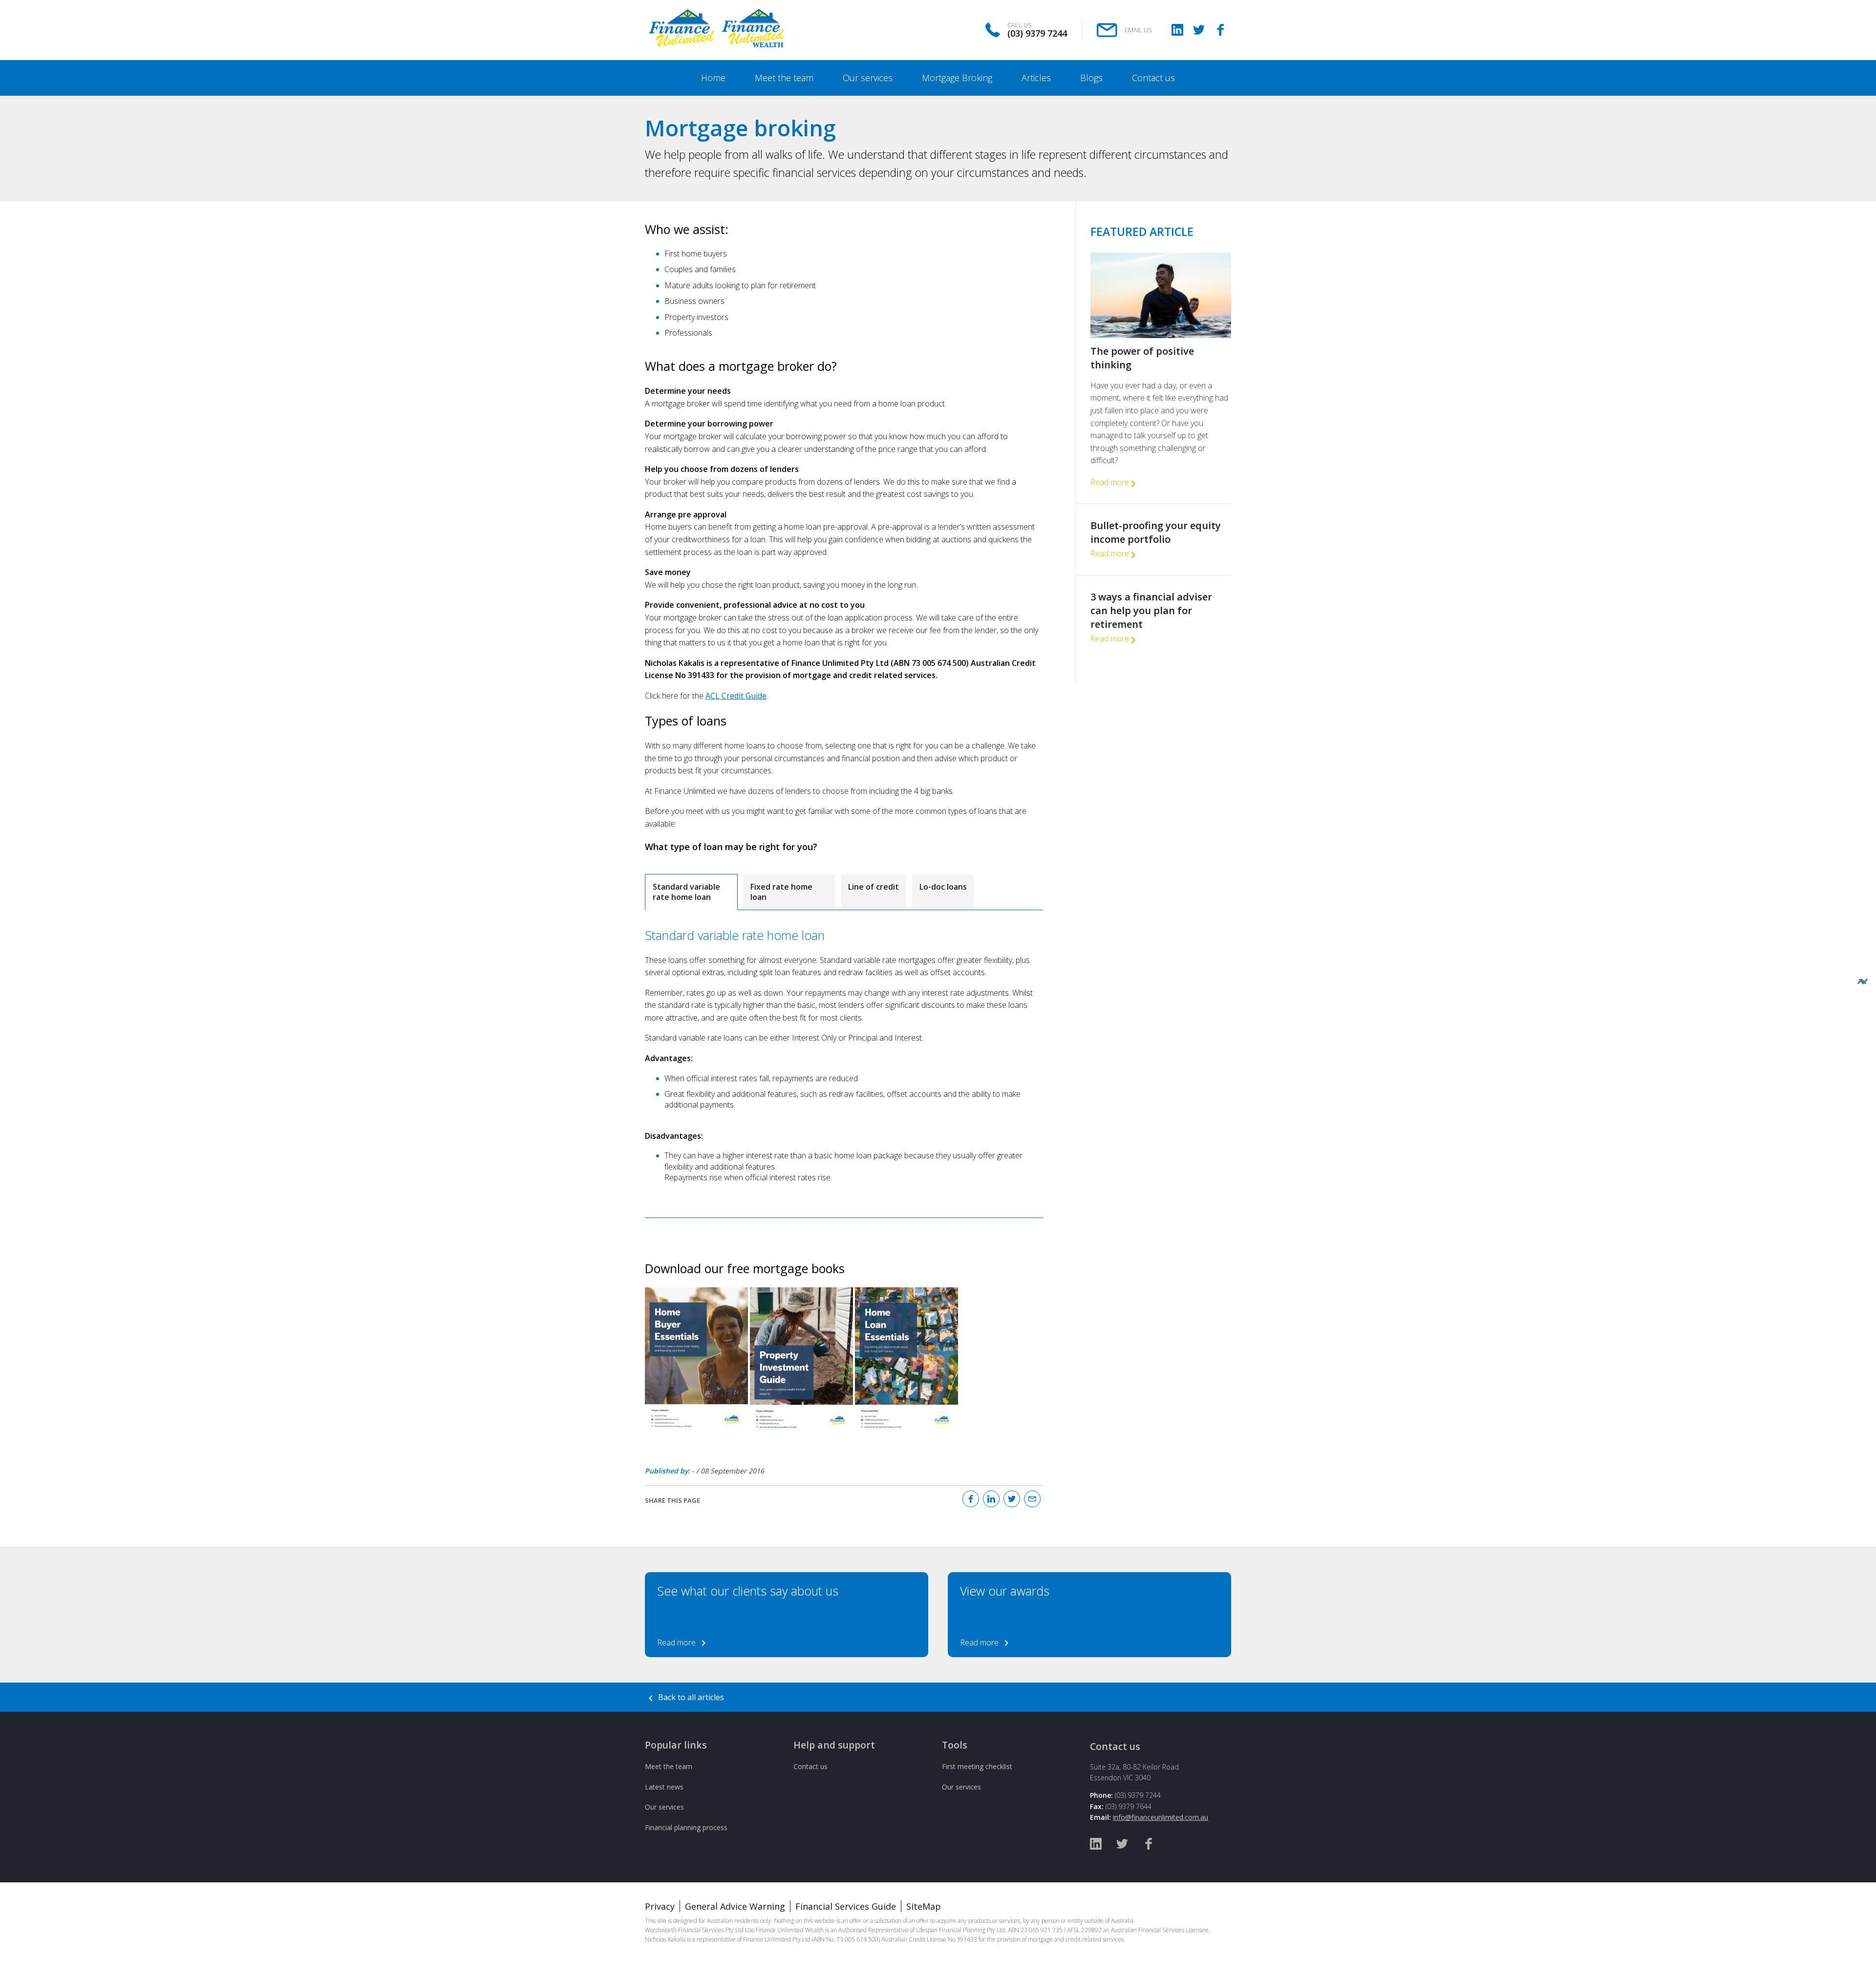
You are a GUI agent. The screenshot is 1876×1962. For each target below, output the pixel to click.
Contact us (810, 1766)
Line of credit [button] (874, 887)
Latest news (664, 1787)
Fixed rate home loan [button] (781, 892)
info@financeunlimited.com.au (1161, 1817)
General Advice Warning (735, 1906)
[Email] (1032, 1499)
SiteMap (924, 1906)
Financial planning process (686, 1827)
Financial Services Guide (846, 1906)
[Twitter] (1199, 30)
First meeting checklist (977, 1766)
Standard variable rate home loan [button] (686, 892)
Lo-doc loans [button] (943, 887)
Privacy (660, 1906)
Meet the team (669, 1766)
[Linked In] (1177, 30)
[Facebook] (1220, 30)
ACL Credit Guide (736, 696)
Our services (664, 1807)
